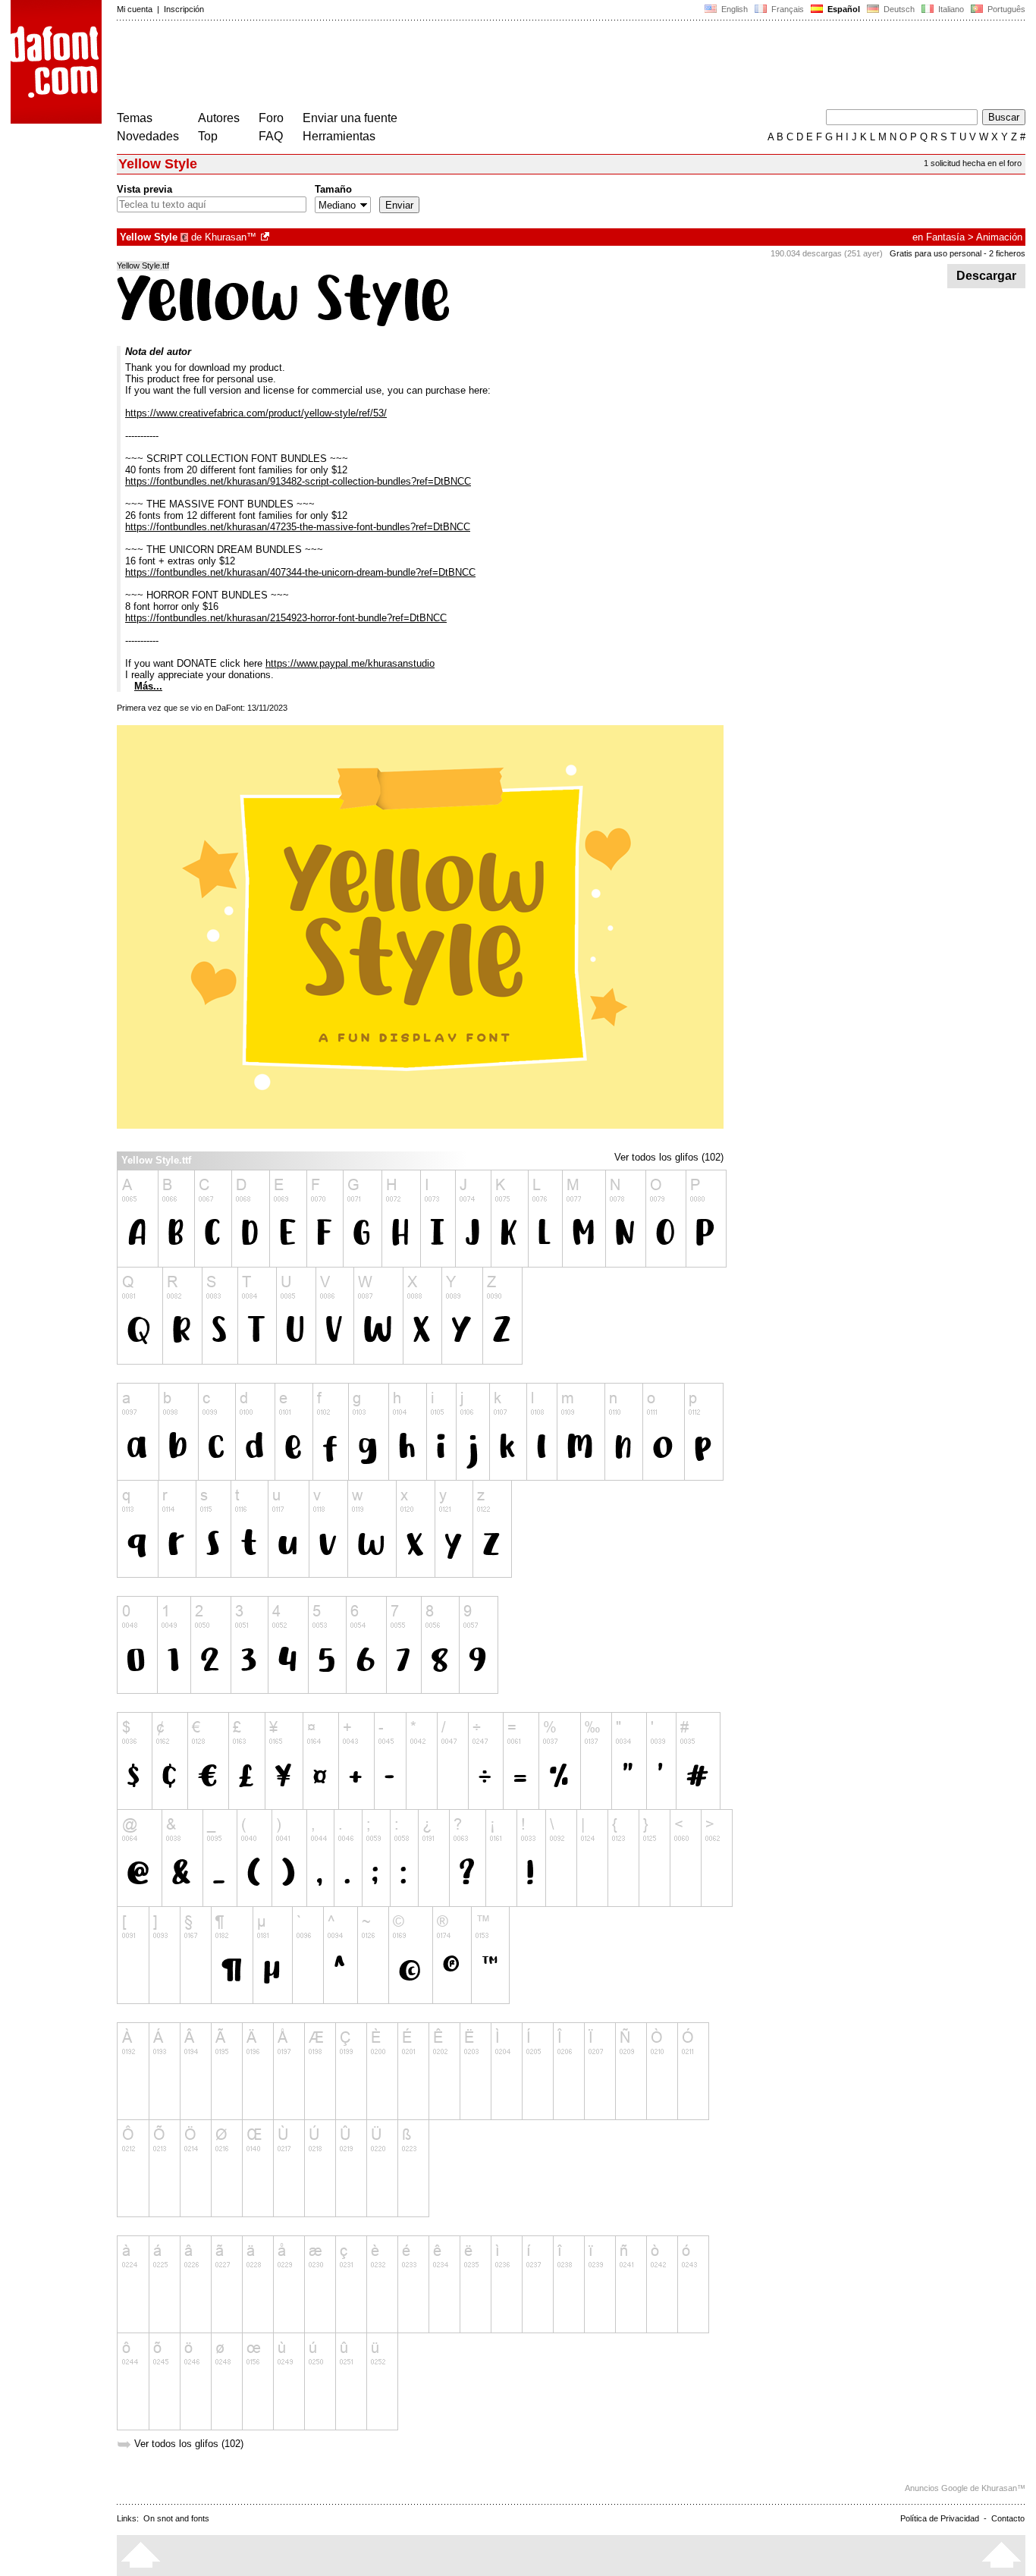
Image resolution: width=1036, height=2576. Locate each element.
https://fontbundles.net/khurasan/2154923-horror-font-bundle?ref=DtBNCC (286, 618)
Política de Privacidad (940, 2518)
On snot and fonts (176, 2518)
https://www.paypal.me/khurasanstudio (350, 663)
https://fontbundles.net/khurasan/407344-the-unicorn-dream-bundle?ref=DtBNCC (300, 572)
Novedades (148, 136)
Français (786, 9)
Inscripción (184, 9)
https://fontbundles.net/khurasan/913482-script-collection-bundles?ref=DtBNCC (298, 481)
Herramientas (339, 136)
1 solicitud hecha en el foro (973, 163)
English (733, 9)
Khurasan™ (231, 237)
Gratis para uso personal (936, 253)
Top (208, 136)
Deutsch (898, 9)
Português (1004, 9)
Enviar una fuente (350, 118)
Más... (148, 686)
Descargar (986, 276)
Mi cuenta (135, 9)
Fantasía (945, 237)
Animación (999, 237)
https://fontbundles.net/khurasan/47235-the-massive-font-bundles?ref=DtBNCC (298, 527)
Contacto (1008, 2518)
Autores (219, 118)
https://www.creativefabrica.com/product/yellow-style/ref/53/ (256, 413)
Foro (271, 118)
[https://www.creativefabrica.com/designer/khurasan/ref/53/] (266, 237)
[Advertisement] (393, 67)
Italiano (950, 9)
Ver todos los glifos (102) (669, 1157)
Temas (135, 118)
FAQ (271, 136)
